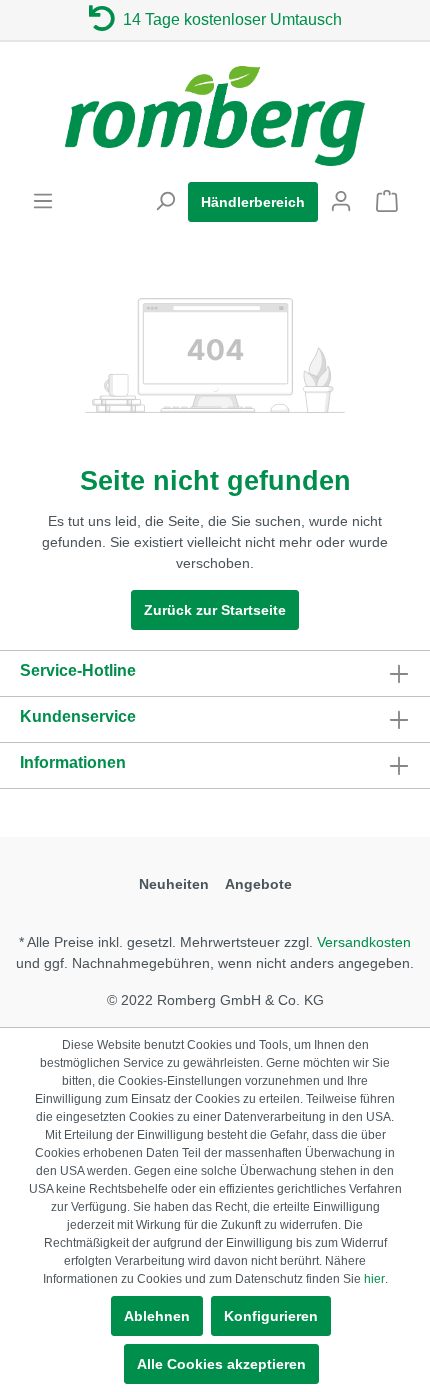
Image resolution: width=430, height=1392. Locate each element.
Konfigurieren (271, 1316)
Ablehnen (157, 1316)
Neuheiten (174, 884)
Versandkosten (364, 942)
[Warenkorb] (387, 201)
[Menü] (43, 201)
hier (374, 1279)
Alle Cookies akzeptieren (221, 1364)
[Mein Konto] (341, 201)
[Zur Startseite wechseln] (215, 116)
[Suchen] (165, 201)
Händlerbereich (253, 202)
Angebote (258, 884)
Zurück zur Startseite (215, 610)
